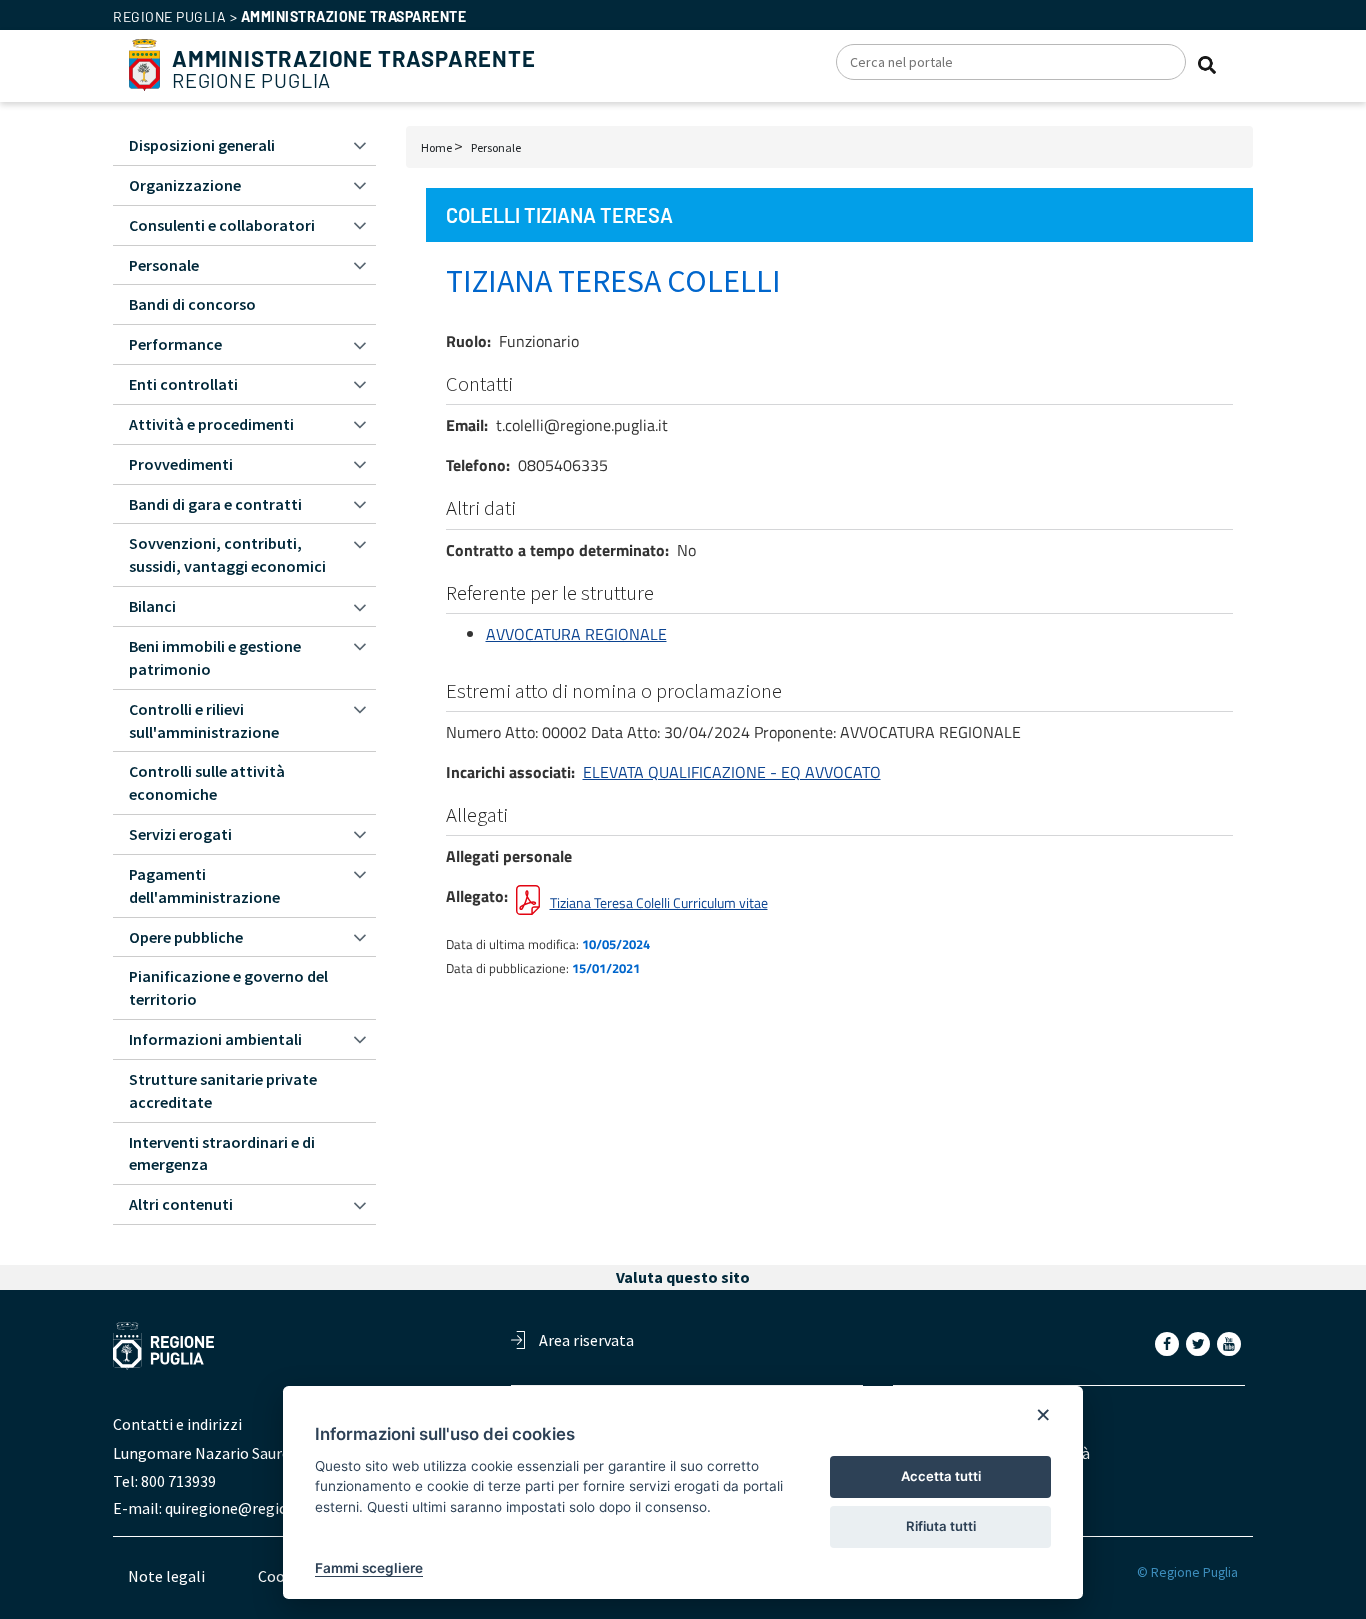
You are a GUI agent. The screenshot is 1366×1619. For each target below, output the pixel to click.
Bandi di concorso (192, 304)
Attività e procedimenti (211, 424)
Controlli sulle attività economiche (207, 782)
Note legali (166, 1576)
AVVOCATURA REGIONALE (576, 634)
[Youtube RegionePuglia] (1231, 1343)
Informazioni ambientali (215, 1039)
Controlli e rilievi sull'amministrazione (204, 720)
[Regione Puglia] (144, 63)
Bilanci (152, 606)
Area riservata (586, 1340)
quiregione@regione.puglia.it (265, 1508)
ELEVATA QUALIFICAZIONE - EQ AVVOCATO (732, 772)
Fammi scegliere (369, 1568)
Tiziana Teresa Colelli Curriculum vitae (659, 902)
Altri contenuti (181, 1204)
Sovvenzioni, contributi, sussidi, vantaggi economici (227, 554)
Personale (496, 147)
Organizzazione (185, 185)
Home (436, 147)
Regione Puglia (354, 69)
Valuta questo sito (683, 1277)
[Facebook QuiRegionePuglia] (1169, 1343)
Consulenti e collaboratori (222, 225)
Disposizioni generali (202, 145)
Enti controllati (183, 384)
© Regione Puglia (1187, 1572)
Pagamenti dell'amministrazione (204, 885)
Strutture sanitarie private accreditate (223, 1090)
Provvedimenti (181, 464)
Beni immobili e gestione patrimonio (215, 657)
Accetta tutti (941, 1476)
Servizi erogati (180, 834)
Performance (175, 344)
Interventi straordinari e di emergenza (222, 1153)
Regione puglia (169, 16)
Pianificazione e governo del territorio (228, 987)
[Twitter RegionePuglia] (1200, 1343)
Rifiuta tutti (941, 1526)
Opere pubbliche (186, 937)
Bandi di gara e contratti (215, 504)
